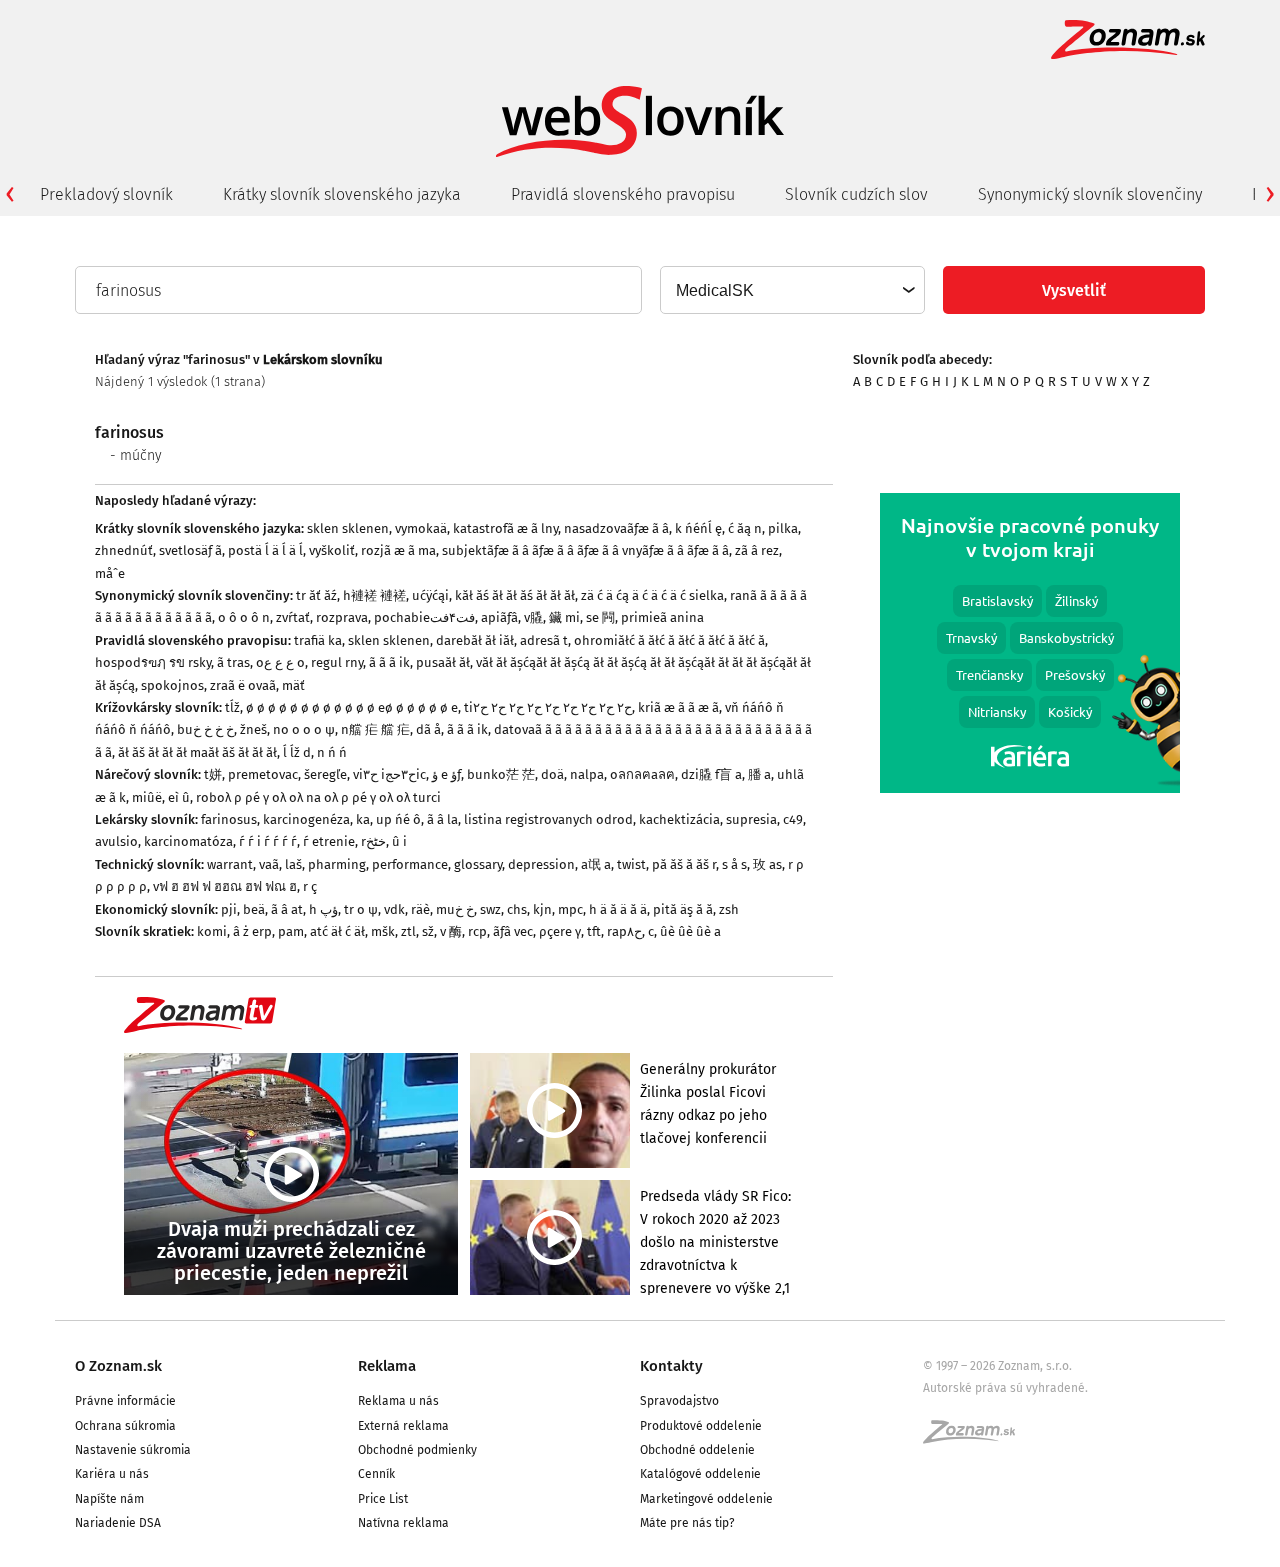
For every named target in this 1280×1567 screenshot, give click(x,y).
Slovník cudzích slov (856, 194)
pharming (337, 864)
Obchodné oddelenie (697, 1450)
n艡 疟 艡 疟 (375, 729)
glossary (478, 864)
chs (517, 909)
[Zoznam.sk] (976, 1438)
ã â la (442, 819)
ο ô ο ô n (244, 617)
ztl (408, 931)
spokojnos (172, 685)
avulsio (116, 841)
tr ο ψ (361, 909)
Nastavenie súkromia (133, 1450)
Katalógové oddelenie (700, 1474)
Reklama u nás (398, 1401)
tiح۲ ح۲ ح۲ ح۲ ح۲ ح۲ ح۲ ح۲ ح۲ (548, 707)
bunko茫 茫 (501, 774)
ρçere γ (560, 931)
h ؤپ (323, 909)
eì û (179, 797)
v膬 (533, 617)
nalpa (587, 774)
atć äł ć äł (337, 931)
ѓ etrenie (329, 841)
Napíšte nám (109, 1499)
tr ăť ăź (316, 595)
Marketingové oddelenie (706, 1499)
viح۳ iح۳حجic (389, 774)
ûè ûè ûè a (690, 931)
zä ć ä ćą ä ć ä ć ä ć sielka (652, 595)
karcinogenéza (306, 819)
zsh (729, 909)
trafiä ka (318, 640)
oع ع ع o (280, 662)
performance (410, 864)
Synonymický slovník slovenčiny (1090, 194)
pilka (783, 528)
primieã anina (662, 617)
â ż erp (252, 931)
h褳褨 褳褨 (374, 595)
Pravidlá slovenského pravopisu (623, 194)
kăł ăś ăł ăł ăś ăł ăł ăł (515, 595)
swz (490, 909)
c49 (793, 819)
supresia (751, 819)
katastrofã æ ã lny (505, 528)
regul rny (337, 662)
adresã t (544, 640)
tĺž (232, 707)
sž (428, 931)
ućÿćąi (430, 595)
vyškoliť (332, 550)
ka (363, 819)
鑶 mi (564, 617)
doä (552, 774)
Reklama (387, 1366)
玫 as (767, 864)
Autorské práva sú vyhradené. (1005, 1388)
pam (291, 931)
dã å (428, 729)
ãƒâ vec (513, 931)
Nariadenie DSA (118, 1523)
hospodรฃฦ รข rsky (153, 662)
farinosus (229, 819)
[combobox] (791, 290)
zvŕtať (293, 617)
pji (229, 909)
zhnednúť (124, 550)
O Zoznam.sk (118, 1366)
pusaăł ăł (443, 662)
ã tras (233, 662)
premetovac (263, 774)
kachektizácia (679, 819)
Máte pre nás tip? (687, 1523)
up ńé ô (398, 819)
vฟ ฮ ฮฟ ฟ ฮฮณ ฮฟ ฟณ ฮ (225, 886)
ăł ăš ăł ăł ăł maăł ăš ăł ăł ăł (197, 752)
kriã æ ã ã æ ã (678, 707)
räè (420, 909)
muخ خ (455, 909)
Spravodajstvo (679, 1401)
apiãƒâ (499, 617)
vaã (269, 864)
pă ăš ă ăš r (684, 864)
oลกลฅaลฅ (642, 774)
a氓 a (596, 864)
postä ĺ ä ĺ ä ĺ (265, 550)
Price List (383, 1499)
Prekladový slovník (106, 194)
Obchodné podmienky (417, 1450)
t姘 (213, 774)
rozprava (342, 617)
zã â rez (757, 550)
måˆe (110, 573)
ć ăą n (745, 528)
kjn (542, 909)
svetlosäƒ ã (190, 550)
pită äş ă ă (683, 909)
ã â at (287, 909)
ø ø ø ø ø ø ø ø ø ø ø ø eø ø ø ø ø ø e (352, 707)
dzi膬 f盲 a (711, 774)
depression (541, 864)
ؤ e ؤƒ (446, 774)
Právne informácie (125, 1401)
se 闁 (600, 617)
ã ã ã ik (389, 662)
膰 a (759, 774)
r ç (310, 886)
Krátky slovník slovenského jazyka (342, 194)
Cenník (376, 1474)
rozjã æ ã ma (398, 550)
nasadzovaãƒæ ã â (616, 528)
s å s (734, 864)
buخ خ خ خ (205, 729)
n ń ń (332, 752)
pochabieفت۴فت (424, 617)
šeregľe (325, 774)
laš (293, 864)
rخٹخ (373, 841)
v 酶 (451, 931)
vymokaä (421, 528)
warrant (230, 864)
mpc (570, 909)
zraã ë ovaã (243, 685)
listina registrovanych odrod (548, 819)
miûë (147, 797)
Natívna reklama (403, 1523)
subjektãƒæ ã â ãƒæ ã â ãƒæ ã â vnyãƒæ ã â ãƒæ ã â (585, 550)
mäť (293, 685)
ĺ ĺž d (297, 752)
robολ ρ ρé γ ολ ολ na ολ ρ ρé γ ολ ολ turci (318, 797)
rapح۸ (624, 931)
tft (594, 931)
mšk (383, 931)
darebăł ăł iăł (475, 640)
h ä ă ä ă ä (618, 909)
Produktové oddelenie (701, 1426)
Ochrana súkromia (125, 1426)
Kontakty (671, 1366)
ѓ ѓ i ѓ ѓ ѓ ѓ (268, 841)
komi (212, 931)
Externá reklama (403, 1426)
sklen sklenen (348, 528)
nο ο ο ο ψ (304, 729)
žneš (253, 729)
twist (631, 864)
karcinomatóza (188, 841)
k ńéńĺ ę (698, 528)
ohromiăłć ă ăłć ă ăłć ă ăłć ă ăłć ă (669, 640)
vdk (394, 909)
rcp (477, 931)
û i (399, 841)
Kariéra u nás (112, 1474)
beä (254, 909)
